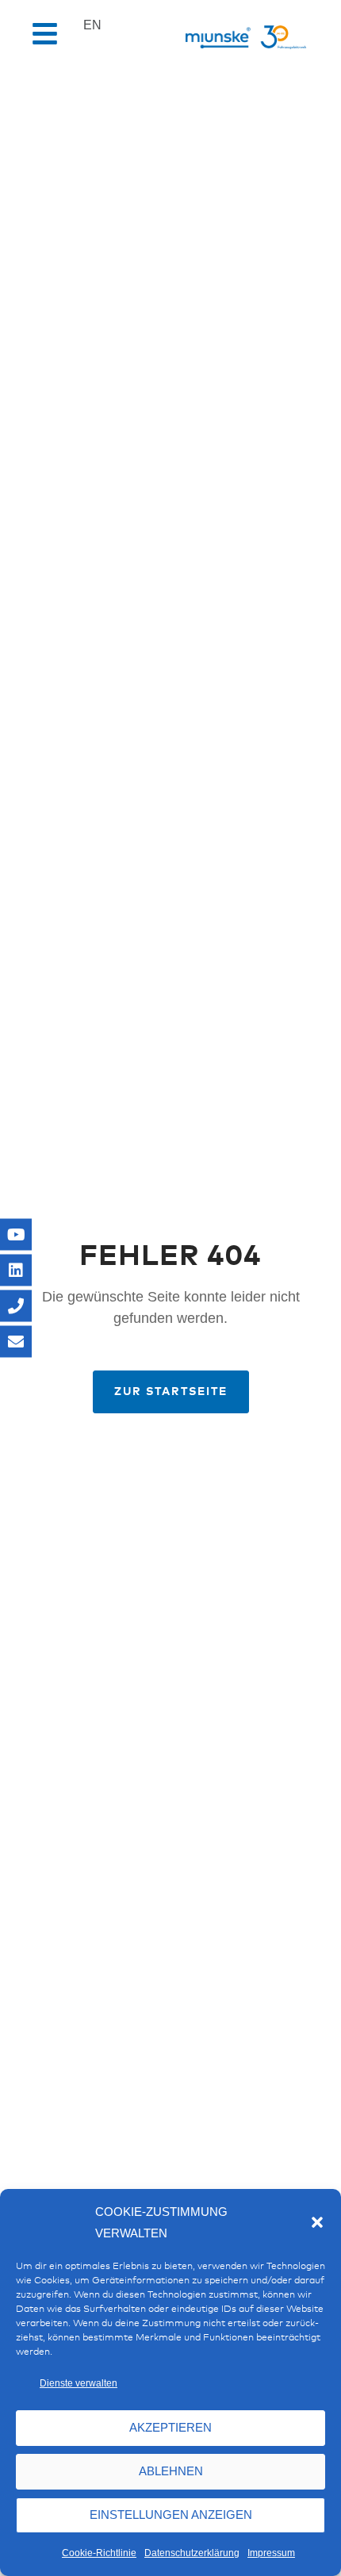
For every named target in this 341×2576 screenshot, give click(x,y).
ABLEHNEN (171, 2471)
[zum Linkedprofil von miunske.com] (16, 1271)
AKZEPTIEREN (170, 2427)
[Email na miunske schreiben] (16, 1342)
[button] (317, 2222)
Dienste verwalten (79, 2383)
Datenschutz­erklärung (192, 2553)
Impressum (271, 2553)
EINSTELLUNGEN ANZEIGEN (171, 2515)
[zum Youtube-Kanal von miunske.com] (16, 1235)
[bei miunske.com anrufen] (16, 1306)
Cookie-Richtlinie (99, 2553)
